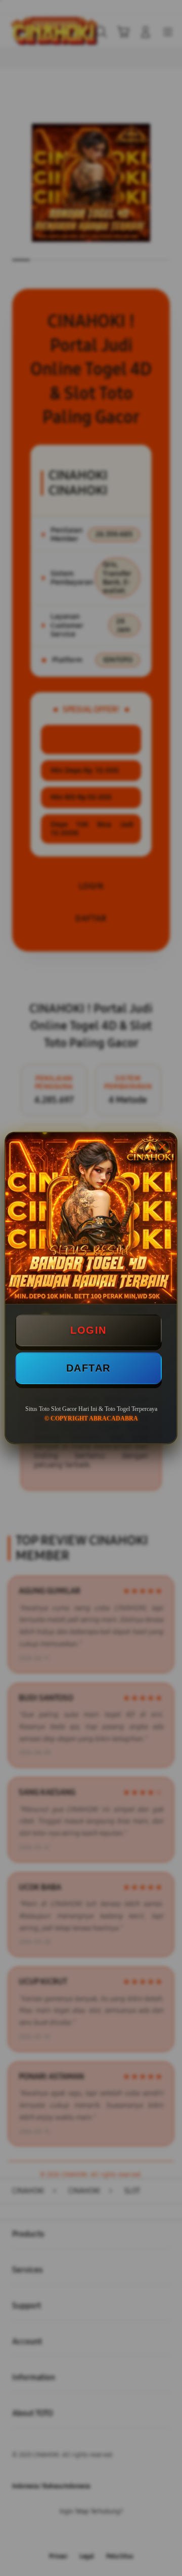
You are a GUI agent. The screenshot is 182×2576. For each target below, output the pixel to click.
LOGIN (88, 1330)
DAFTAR (88, 1368)
